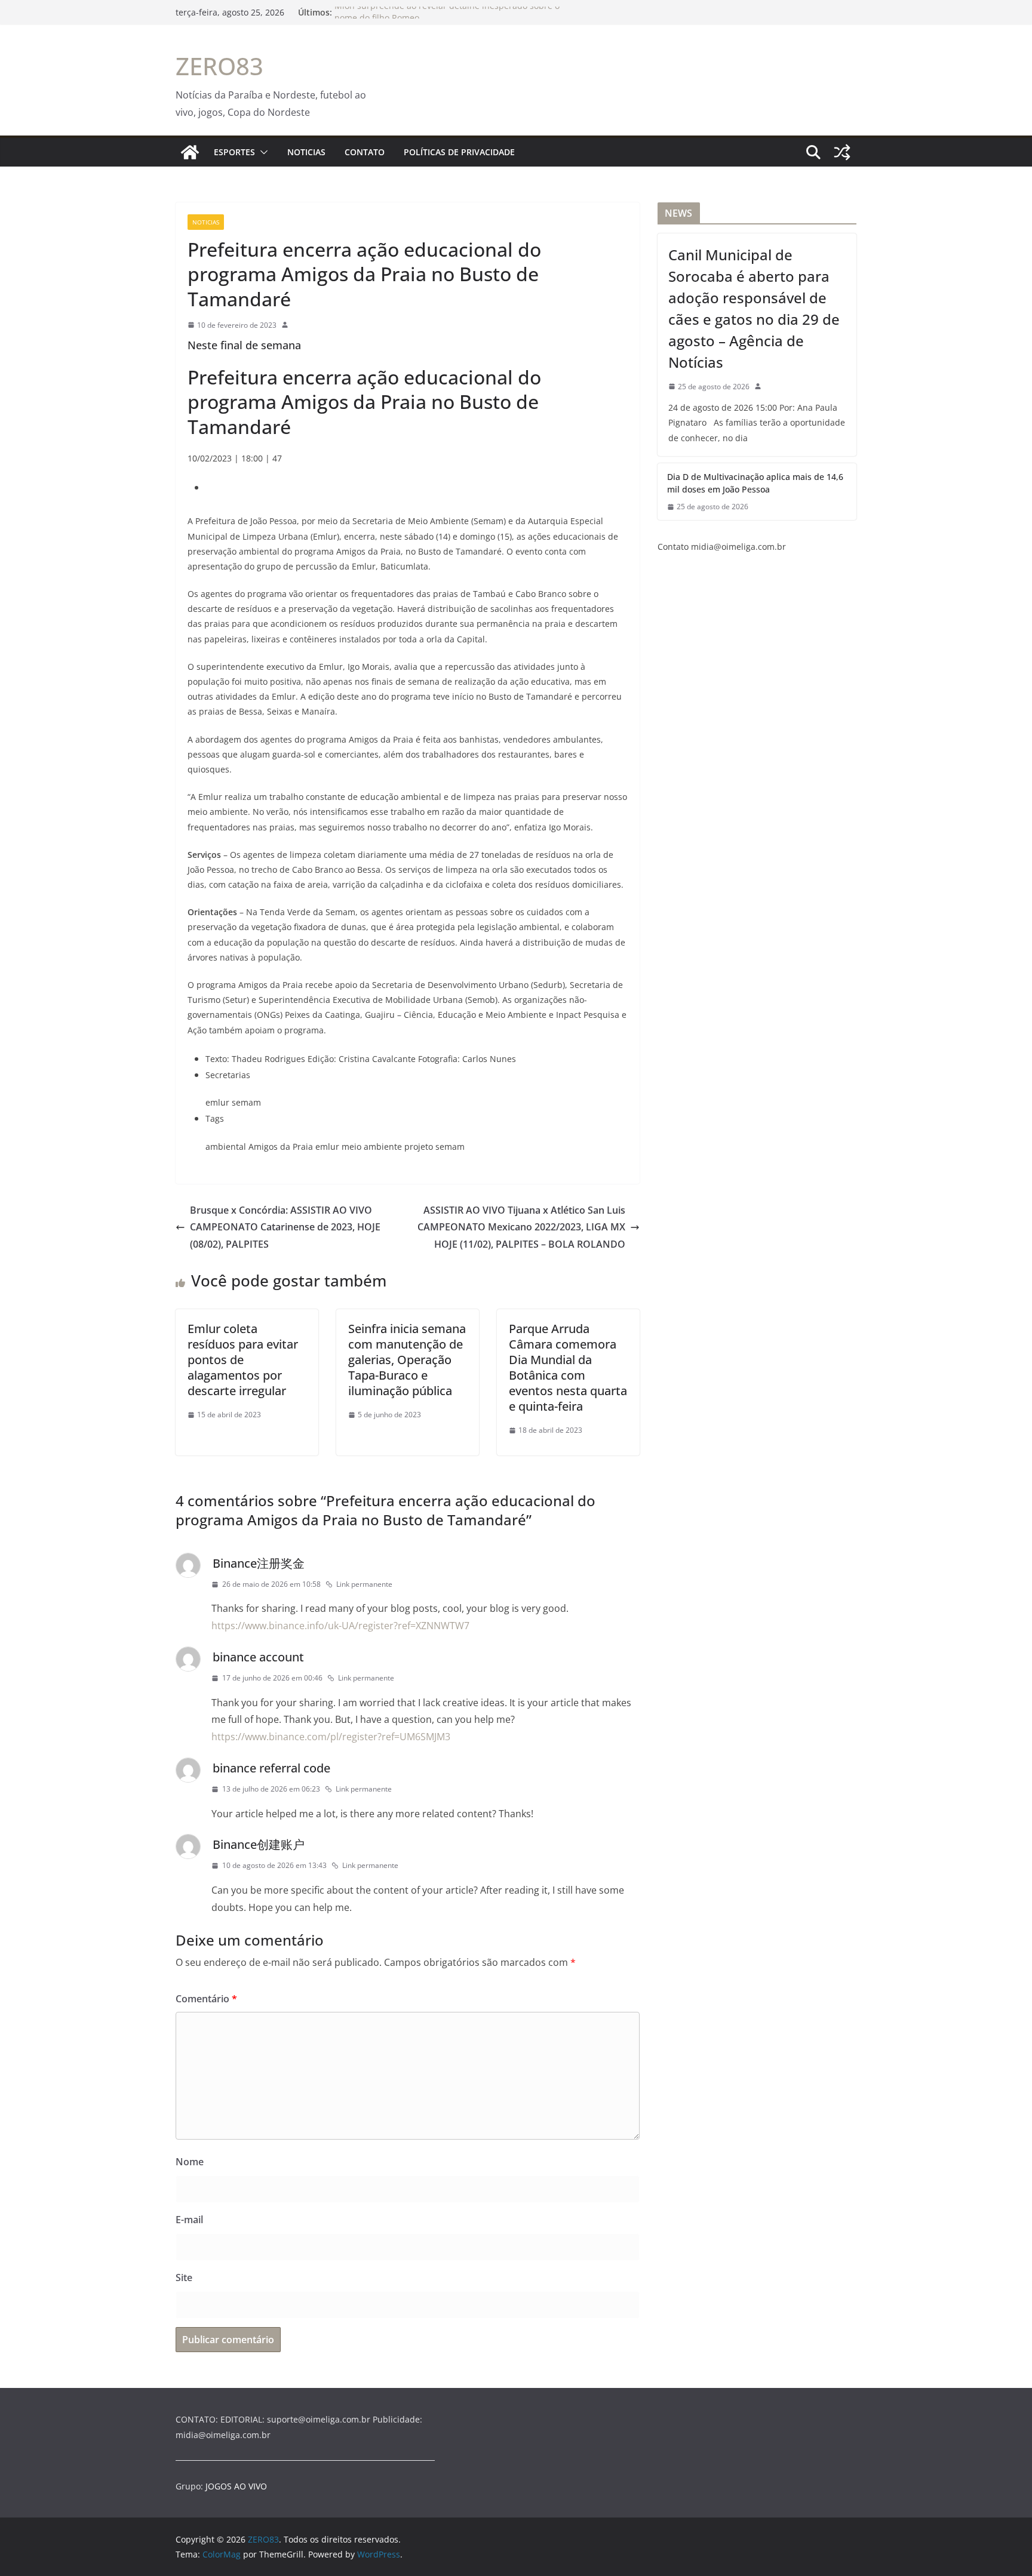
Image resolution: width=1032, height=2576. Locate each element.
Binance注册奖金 (259, 1563)
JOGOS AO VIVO (236, 2486)
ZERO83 (219, 66)
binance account (258, 1657)
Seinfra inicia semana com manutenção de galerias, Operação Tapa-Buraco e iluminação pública (407, 1360)
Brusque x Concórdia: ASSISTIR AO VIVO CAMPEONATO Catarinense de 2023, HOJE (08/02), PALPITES (285, 1227)
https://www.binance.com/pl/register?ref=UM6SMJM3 (331, 1737)
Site (184, 2278)
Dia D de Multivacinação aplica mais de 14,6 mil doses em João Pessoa (755, 483)
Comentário (206, 1999)
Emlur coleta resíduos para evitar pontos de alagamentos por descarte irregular (243, 1360)
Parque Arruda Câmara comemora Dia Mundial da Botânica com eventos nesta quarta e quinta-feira (568, 1367)
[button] (262, 152)
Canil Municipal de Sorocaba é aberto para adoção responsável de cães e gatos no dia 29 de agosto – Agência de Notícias (754, 308)
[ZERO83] (190, 152)
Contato (365, 152)
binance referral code (271, 1768)
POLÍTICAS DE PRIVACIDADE (459, 152)
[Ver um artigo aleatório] (842, 152)
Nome (190, 2162)
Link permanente (364, 1584)
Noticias (306, 152)
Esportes (234, 152)
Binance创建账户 (259, 1844)
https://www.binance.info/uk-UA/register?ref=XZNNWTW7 (340, 1626)
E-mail (189, 2220)
